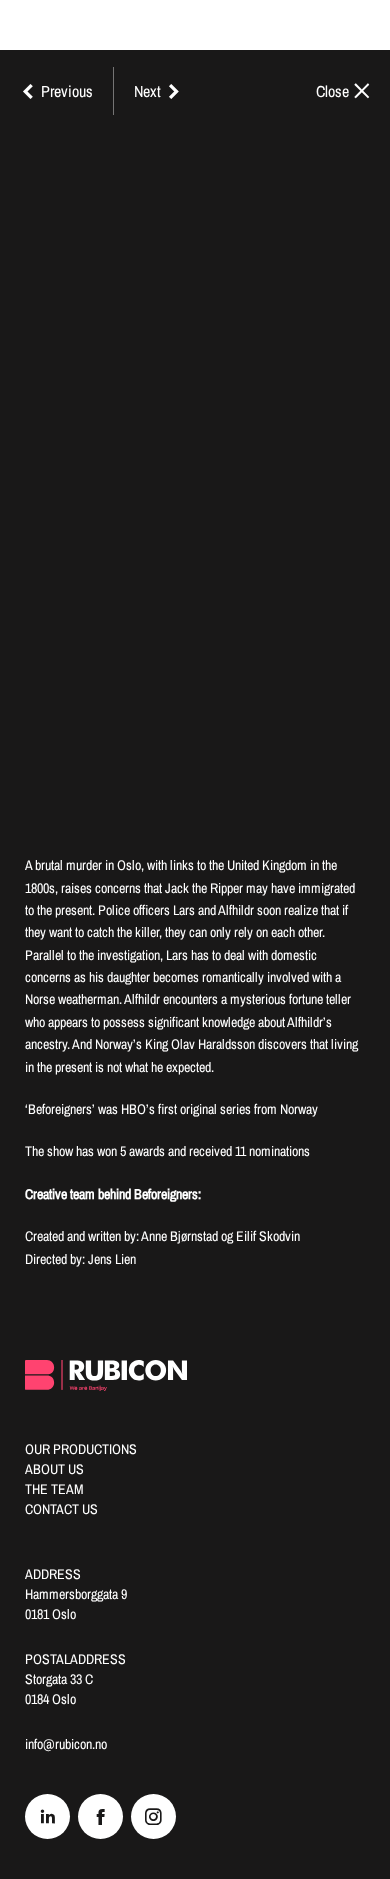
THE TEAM (54, 1489)
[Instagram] (153, 1816)
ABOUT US (54, 1469)
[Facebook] (100, 1816)
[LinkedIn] (47, 1816)
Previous (67, 91)
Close (332, 91)
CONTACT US (61, 1509)
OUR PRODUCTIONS (81, 1449)
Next (147, 91)
